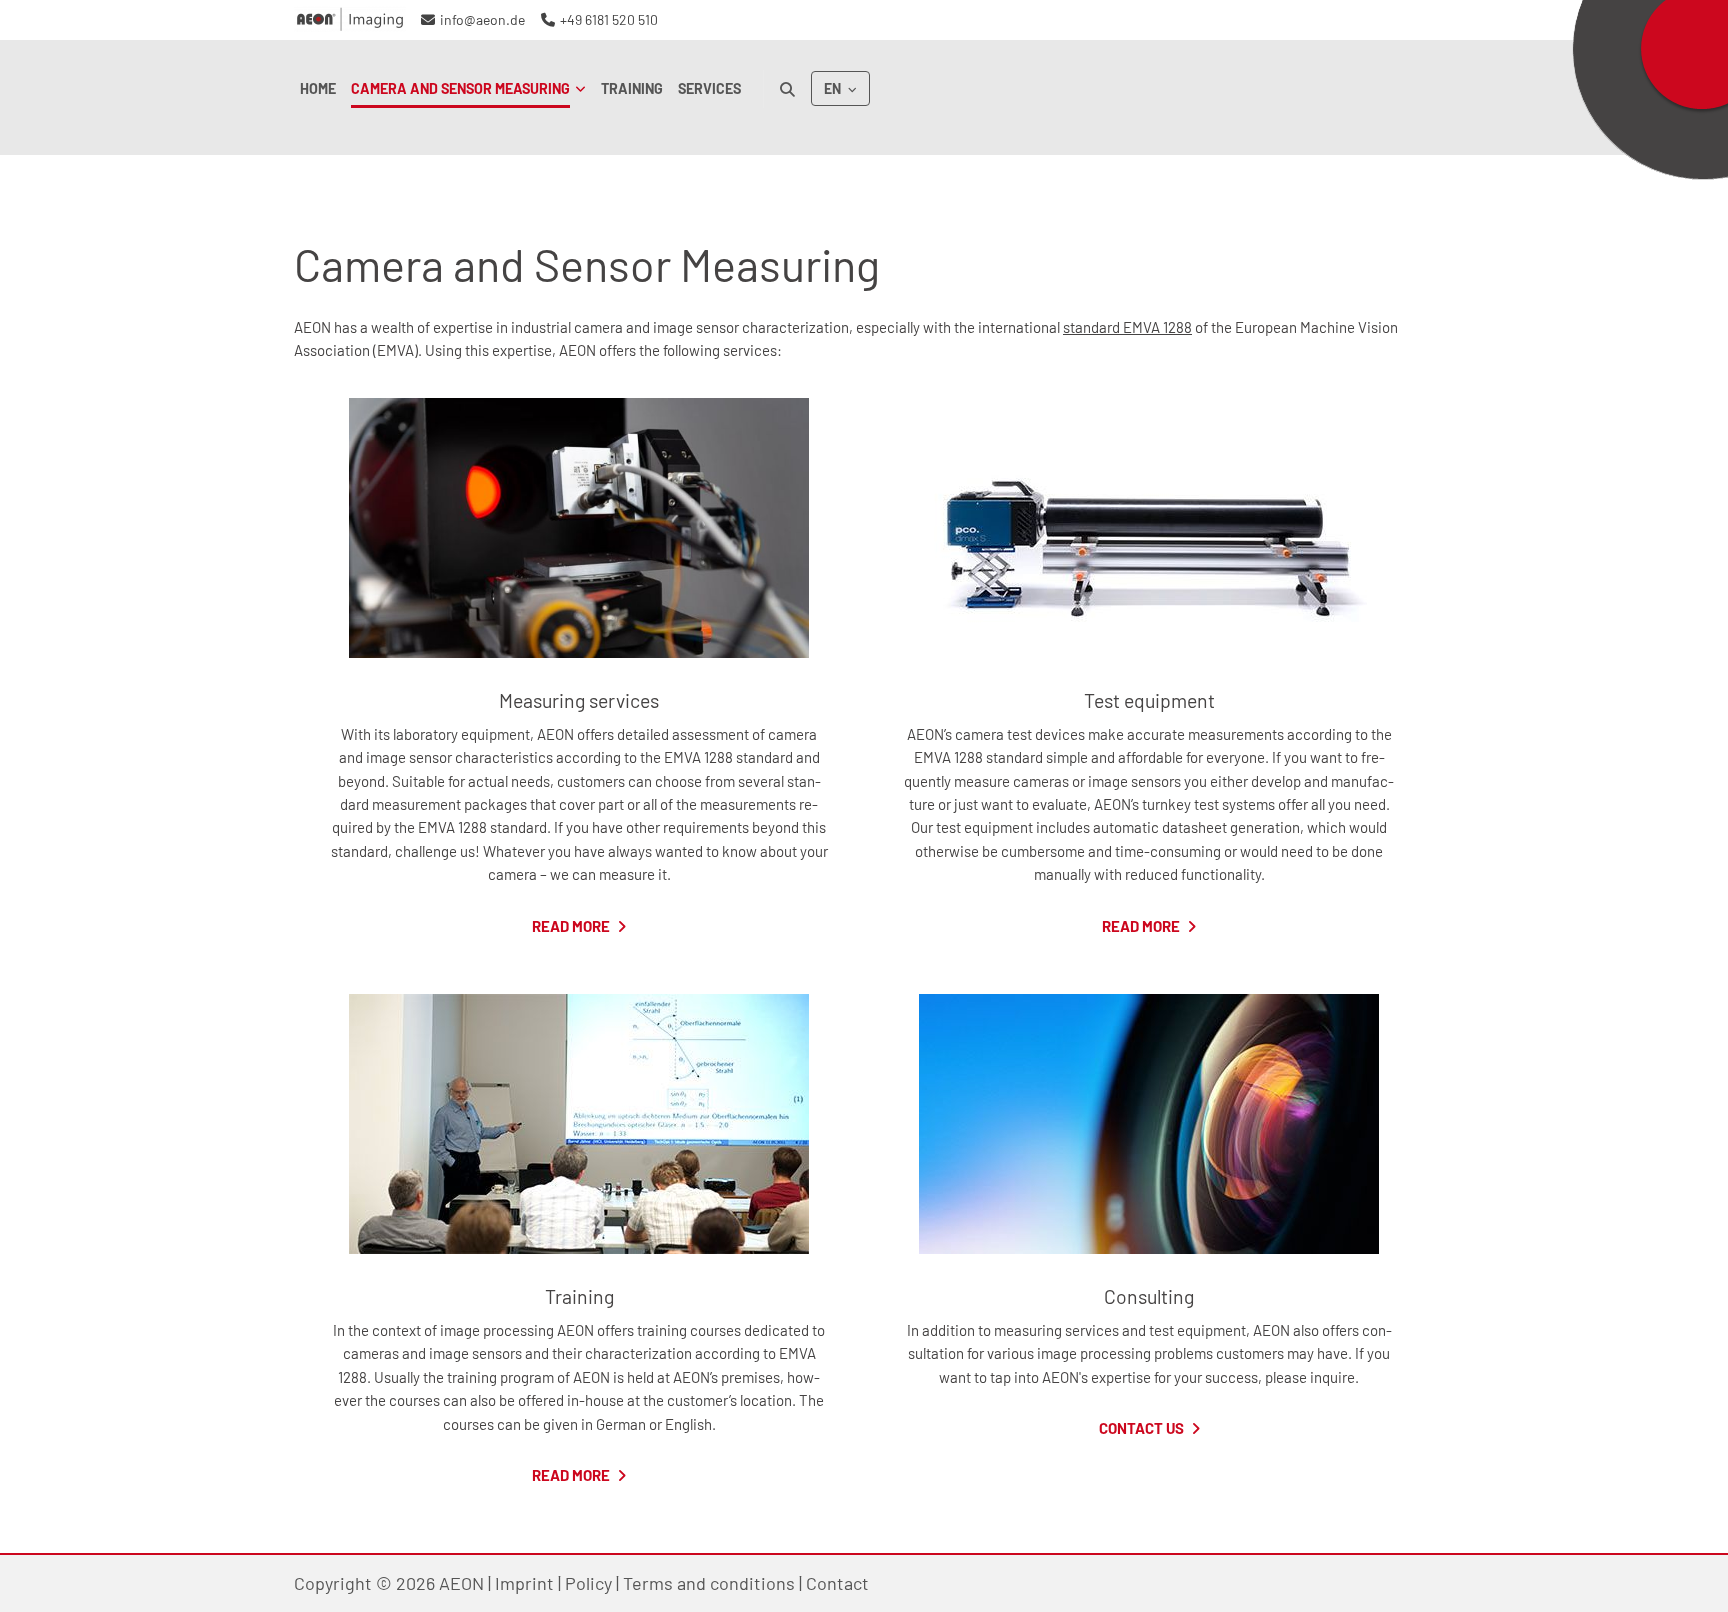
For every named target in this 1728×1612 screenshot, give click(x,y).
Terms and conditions (709, 1583)
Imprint (524, 1583)
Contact (837, 1583)
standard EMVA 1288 (1127, 327)
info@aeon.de (482, 19)
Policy (588, 1583)
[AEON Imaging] (350, 20)
